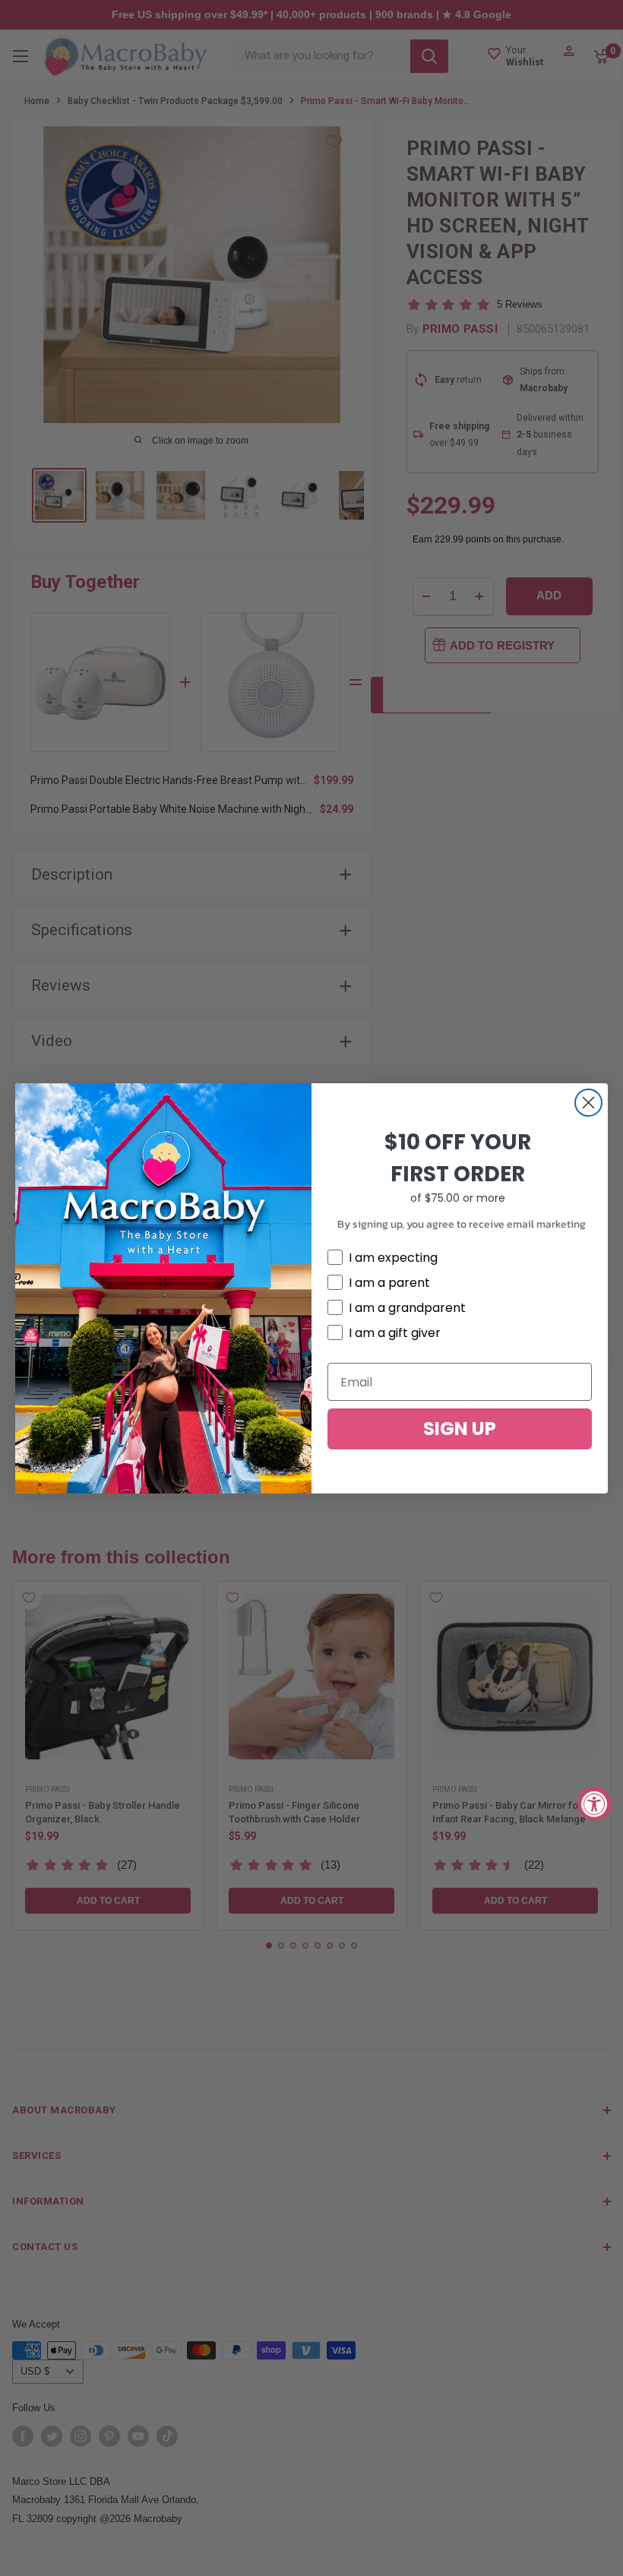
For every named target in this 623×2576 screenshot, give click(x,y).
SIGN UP (460, 1429)
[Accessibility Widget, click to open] (595, 1803)
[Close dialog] (588, 1103)
